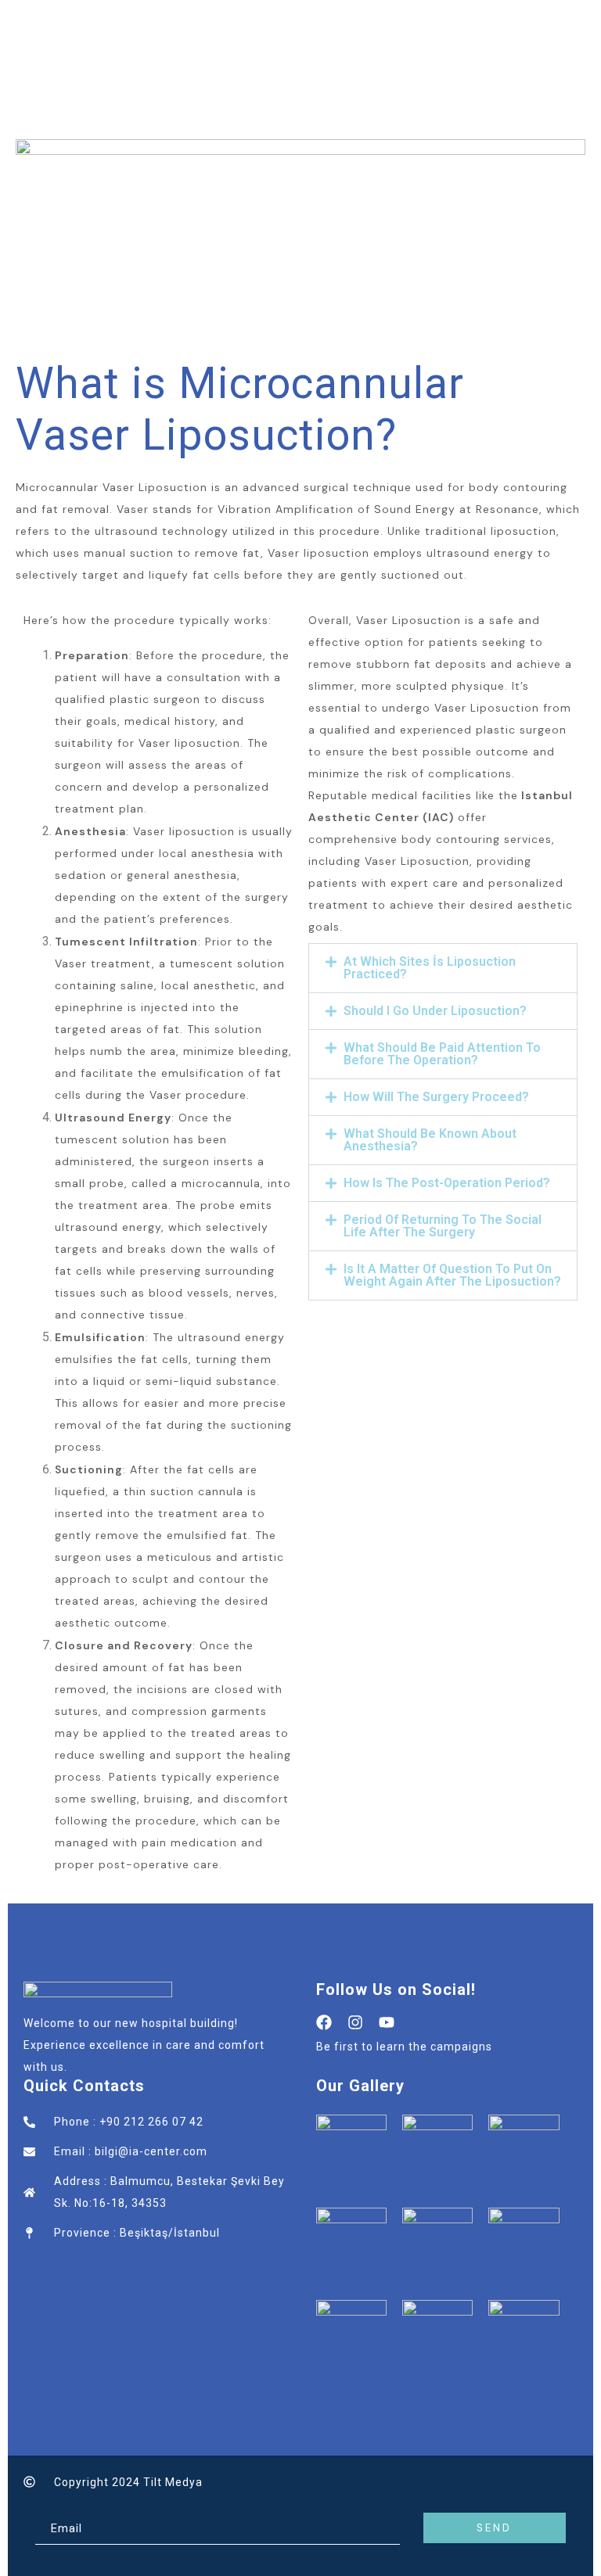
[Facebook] (324, 2022)
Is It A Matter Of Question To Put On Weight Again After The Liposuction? (452, 1275)
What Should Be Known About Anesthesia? (430, 1140)
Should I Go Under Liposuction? (435, 1011)
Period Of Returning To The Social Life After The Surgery (443, 1226)
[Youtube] (387, 2022)
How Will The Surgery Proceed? (436, 1097)
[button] (443, 968)
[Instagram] (355, 2022)
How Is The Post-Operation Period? (447, 1183)
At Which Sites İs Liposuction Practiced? (430, 968)
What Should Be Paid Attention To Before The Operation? (442, 1054)
